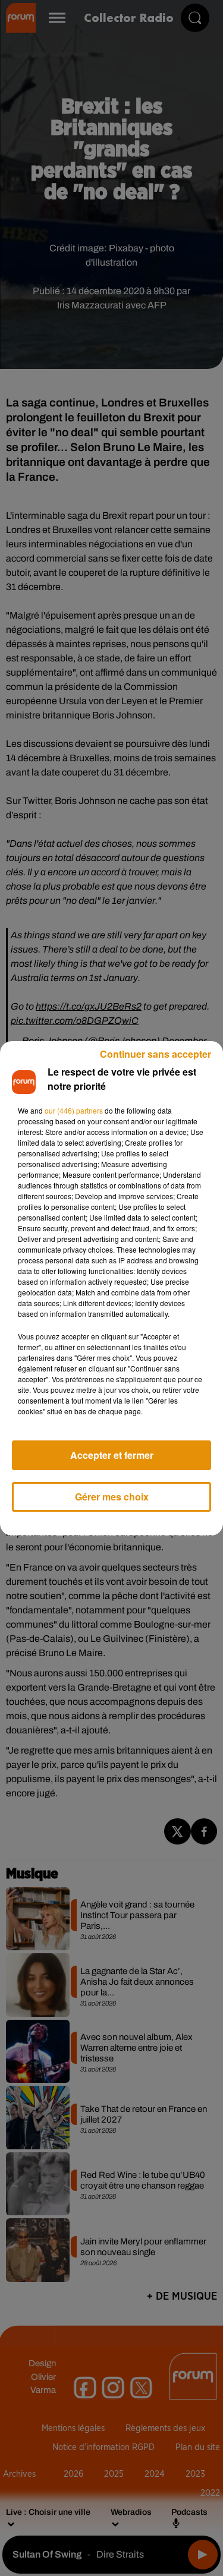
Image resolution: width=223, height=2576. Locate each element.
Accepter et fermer (112, 1455)
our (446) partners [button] (74, 1110)
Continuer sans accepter (156, 1054)
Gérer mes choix (112, 1497)
